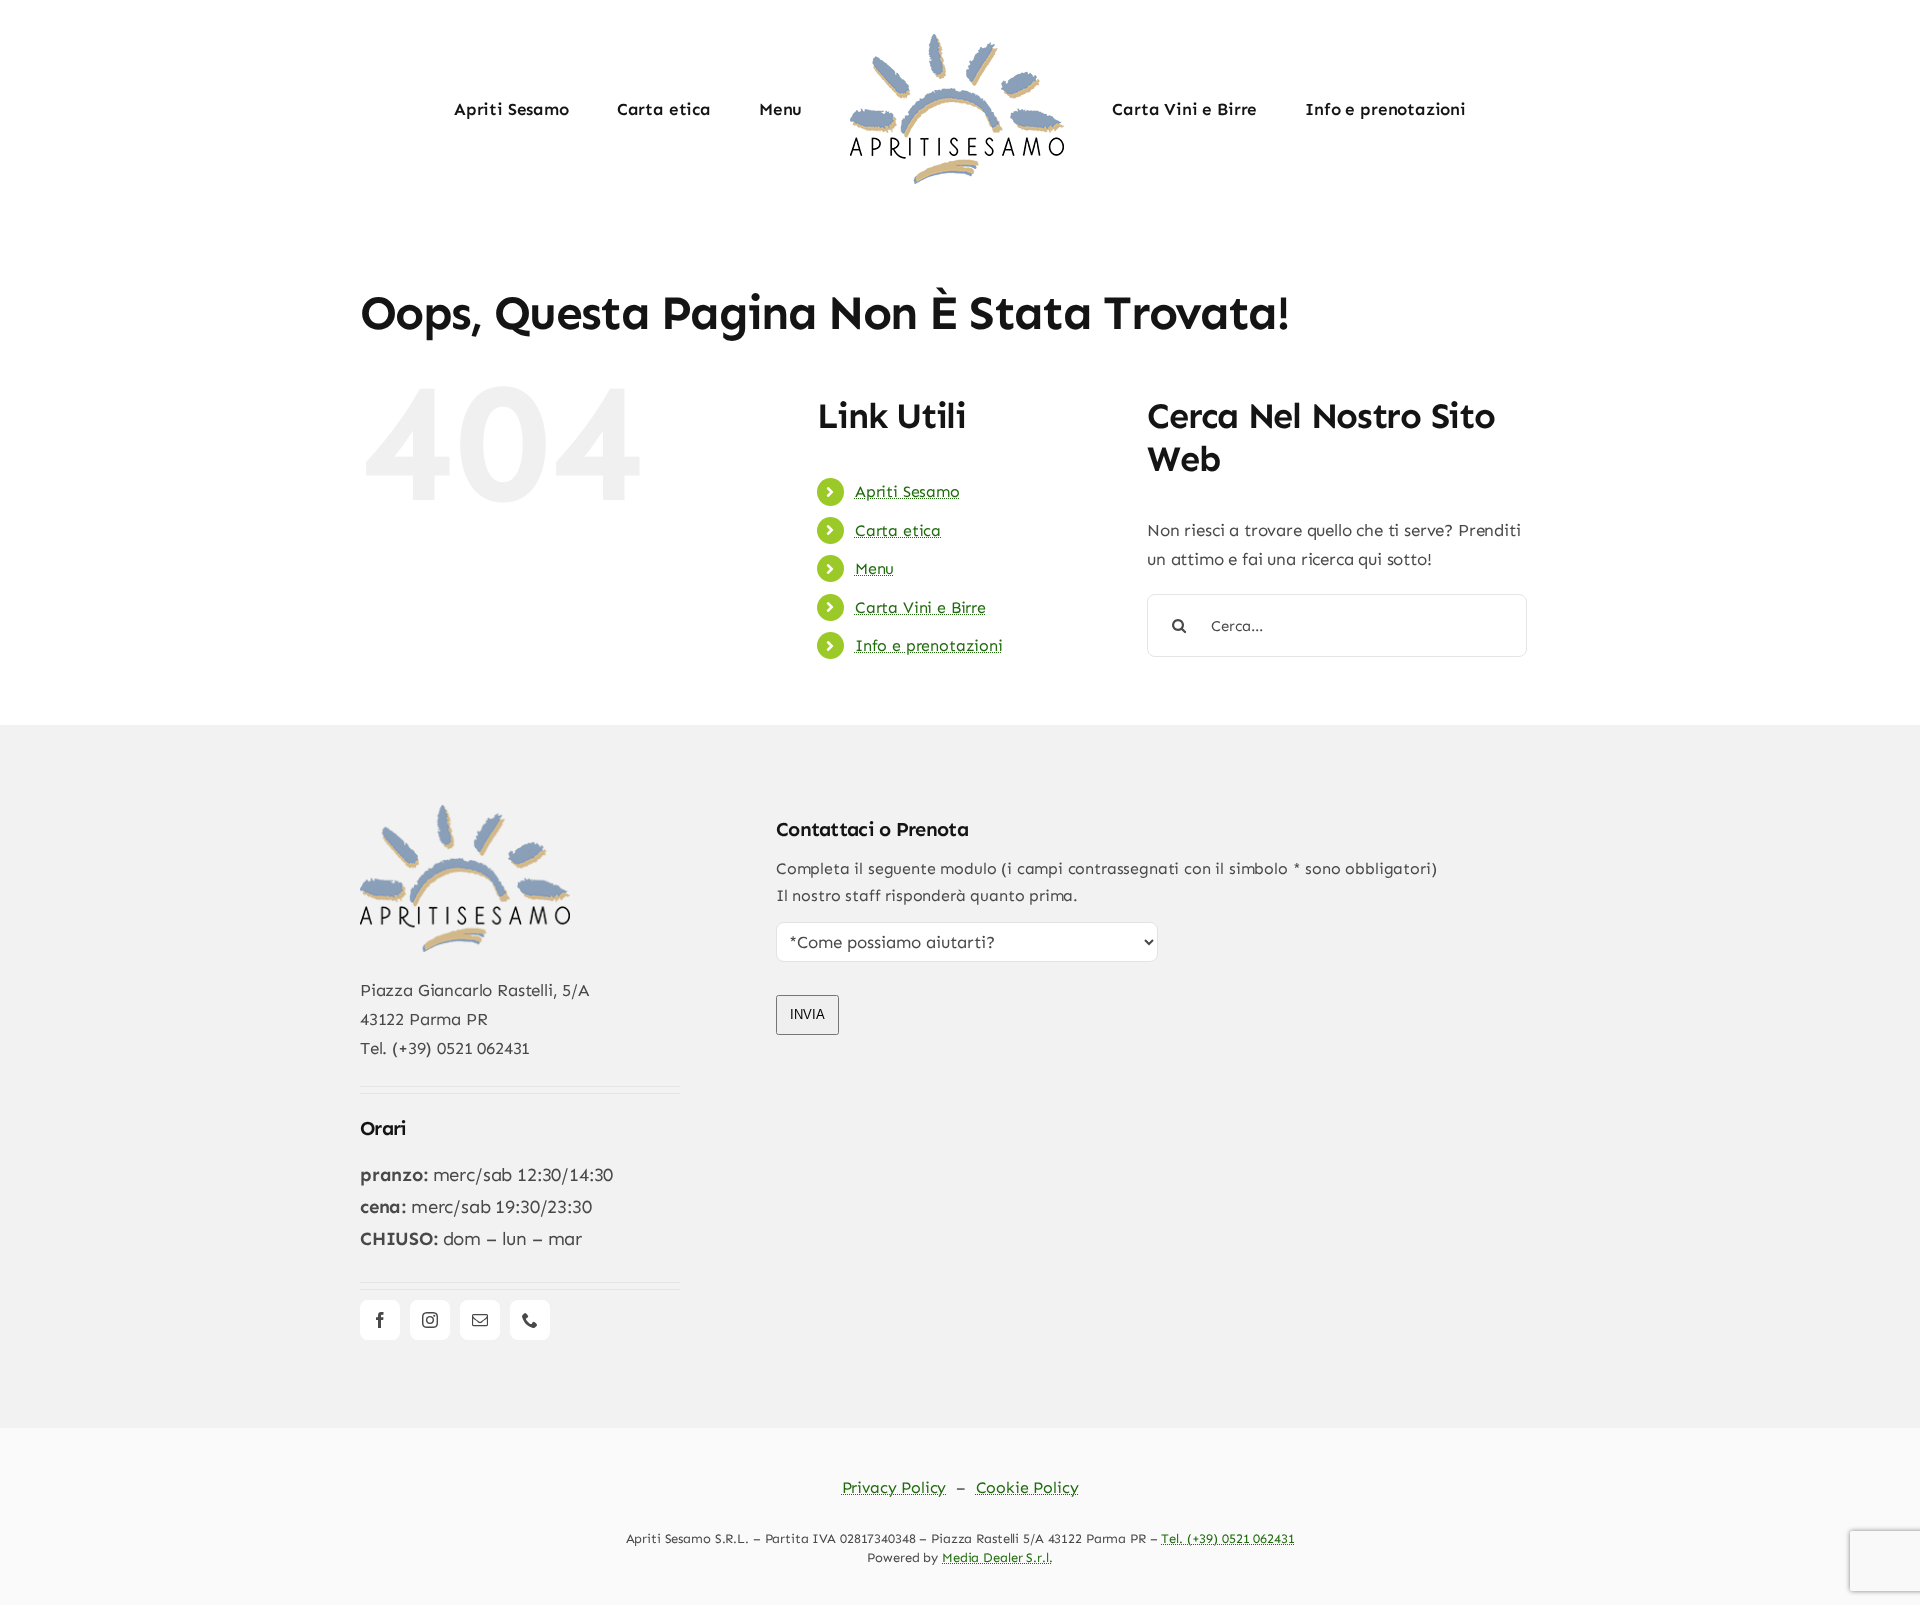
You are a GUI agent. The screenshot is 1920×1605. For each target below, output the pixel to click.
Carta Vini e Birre (920, 607)
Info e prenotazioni (929, 645)
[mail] (480, 1320)
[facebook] (380, 1320)
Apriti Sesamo (907, 491)
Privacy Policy (894, 1487)
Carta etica (898, 530)
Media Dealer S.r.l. (997, 1557)
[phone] (530, 1320)
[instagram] (430, 1320)
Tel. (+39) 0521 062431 (1227, 1538)
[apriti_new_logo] (465, 813)
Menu (874, 568)
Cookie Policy (1027, 1487)
